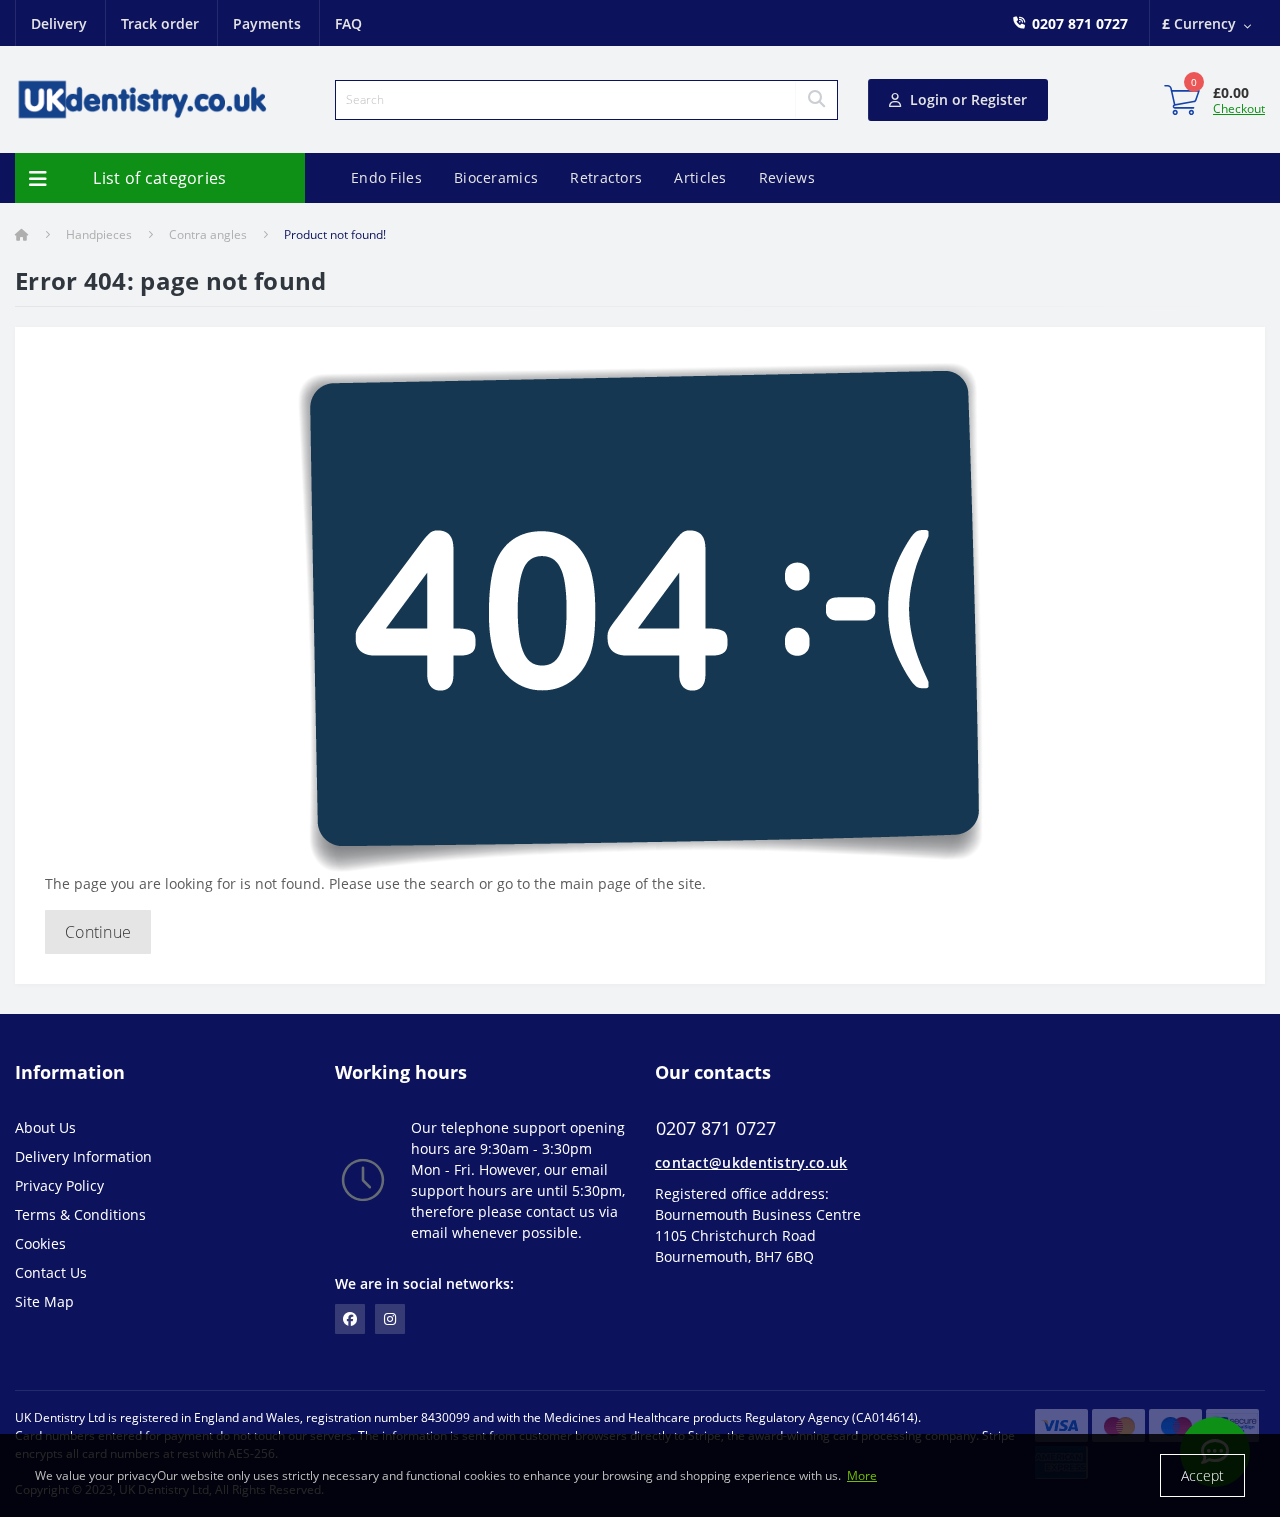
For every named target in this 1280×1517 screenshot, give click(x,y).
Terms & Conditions (80, 1214)
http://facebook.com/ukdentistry (350, 1319)
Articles (700, 177)
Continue (98, 932)
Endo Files (386, 177)
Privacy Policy (59, 1185)
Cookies (40, 1243)
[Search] (816, 100)
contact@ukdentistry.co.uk (751, 1162)
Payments (267, 23)
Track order (160, 23)
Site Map (44, 1301)
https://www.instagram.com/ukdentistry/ (390, 1319)
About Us (45, 1127)
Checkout (1239, 108)
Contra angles (208, 234)
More (862, 1475)
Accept (1202, 1475)
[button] (1080, 23)
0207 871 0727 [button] (716, 1128)
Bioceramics (496, 177)
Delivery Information (83, 1156)
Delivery (59, 23)
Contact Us (51, 1272)
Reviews (787, 177)
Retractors (606, 177)
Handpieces (99, 234)
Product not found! (335, 234)
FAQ (348, 23)
